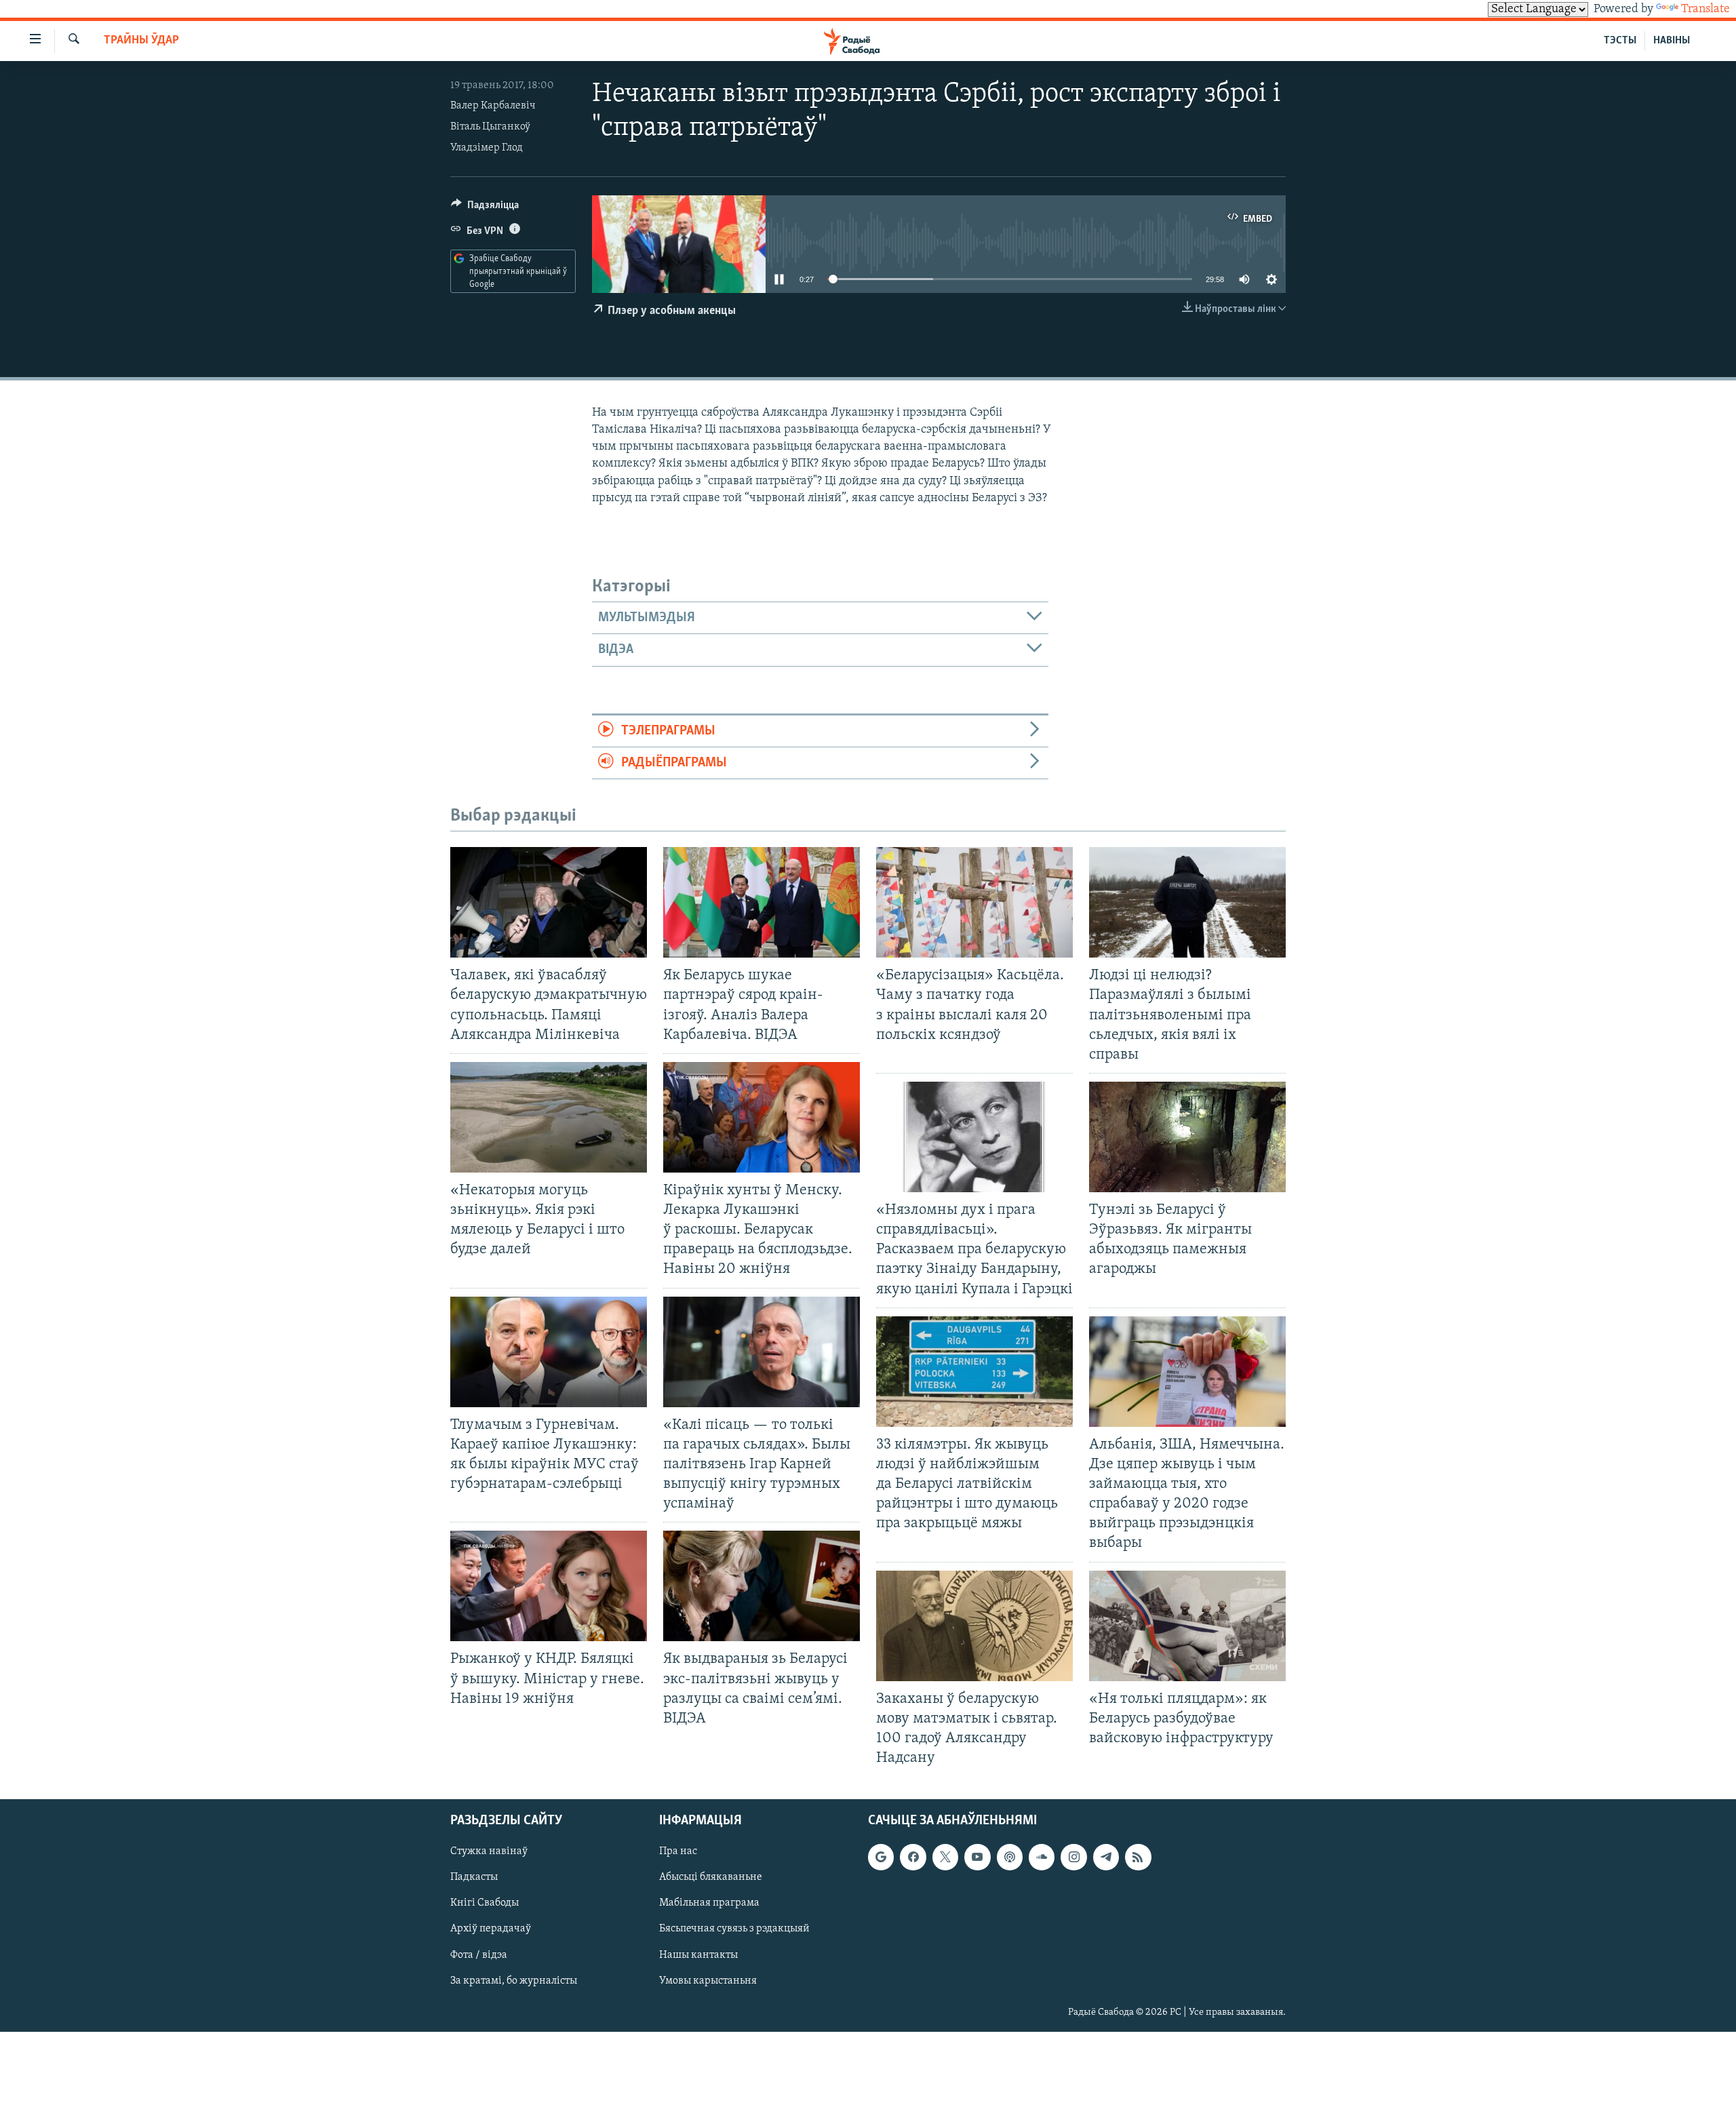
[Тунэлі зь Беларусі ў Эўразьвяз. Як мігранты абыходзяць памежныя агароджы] (1187, 1137)
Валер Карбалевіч (493, 106)
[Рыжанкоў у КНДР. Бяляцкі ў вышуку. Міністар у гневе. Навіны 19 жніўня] (549, 1586)
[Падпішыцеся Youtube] (977, 1857)
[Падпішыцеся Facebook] (913, 1857)
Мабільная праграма (709, 1904)
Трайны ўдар (141, 41)
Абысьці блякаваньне (711, 1878)
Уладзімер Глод (487, 148)
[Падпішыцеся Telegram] (1106, 1857)
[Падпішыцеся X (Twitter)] (945, 1857)
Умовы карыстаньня (708, 1981)
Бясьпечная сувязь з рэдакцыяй (734, 1929)
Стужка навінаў (489, 1851)
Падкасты (474, 1878)
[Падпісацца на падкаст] (1010, 1857)
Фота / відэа (479, 1955)
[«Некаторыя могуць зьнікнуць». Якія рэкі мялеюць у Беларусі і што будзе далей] (549, 1117)
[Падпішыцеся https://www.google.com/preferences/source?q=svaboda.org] (881, 1857)
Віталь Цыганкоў (490, 127)
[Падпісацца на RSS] (1138, 1857)
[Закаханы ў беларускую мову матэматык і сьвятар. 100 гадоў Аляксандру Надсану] (974, 1626)
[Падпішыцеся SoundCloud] (1042, 1857)
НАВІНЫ (1672, 41)
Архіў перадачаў (491, 1929)
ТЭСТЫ (1620, 41)
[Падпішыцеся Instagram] (1073, 1857)
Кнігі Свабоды (485, 1904)
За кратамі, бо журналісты (514, 1981)
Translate (1705, 9)
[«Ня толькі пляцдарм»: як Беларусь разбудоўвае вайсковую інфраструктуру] (1187, 1626)
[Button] (485, 208)
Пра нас (678, 1851)
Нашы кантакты (698, 1955)
